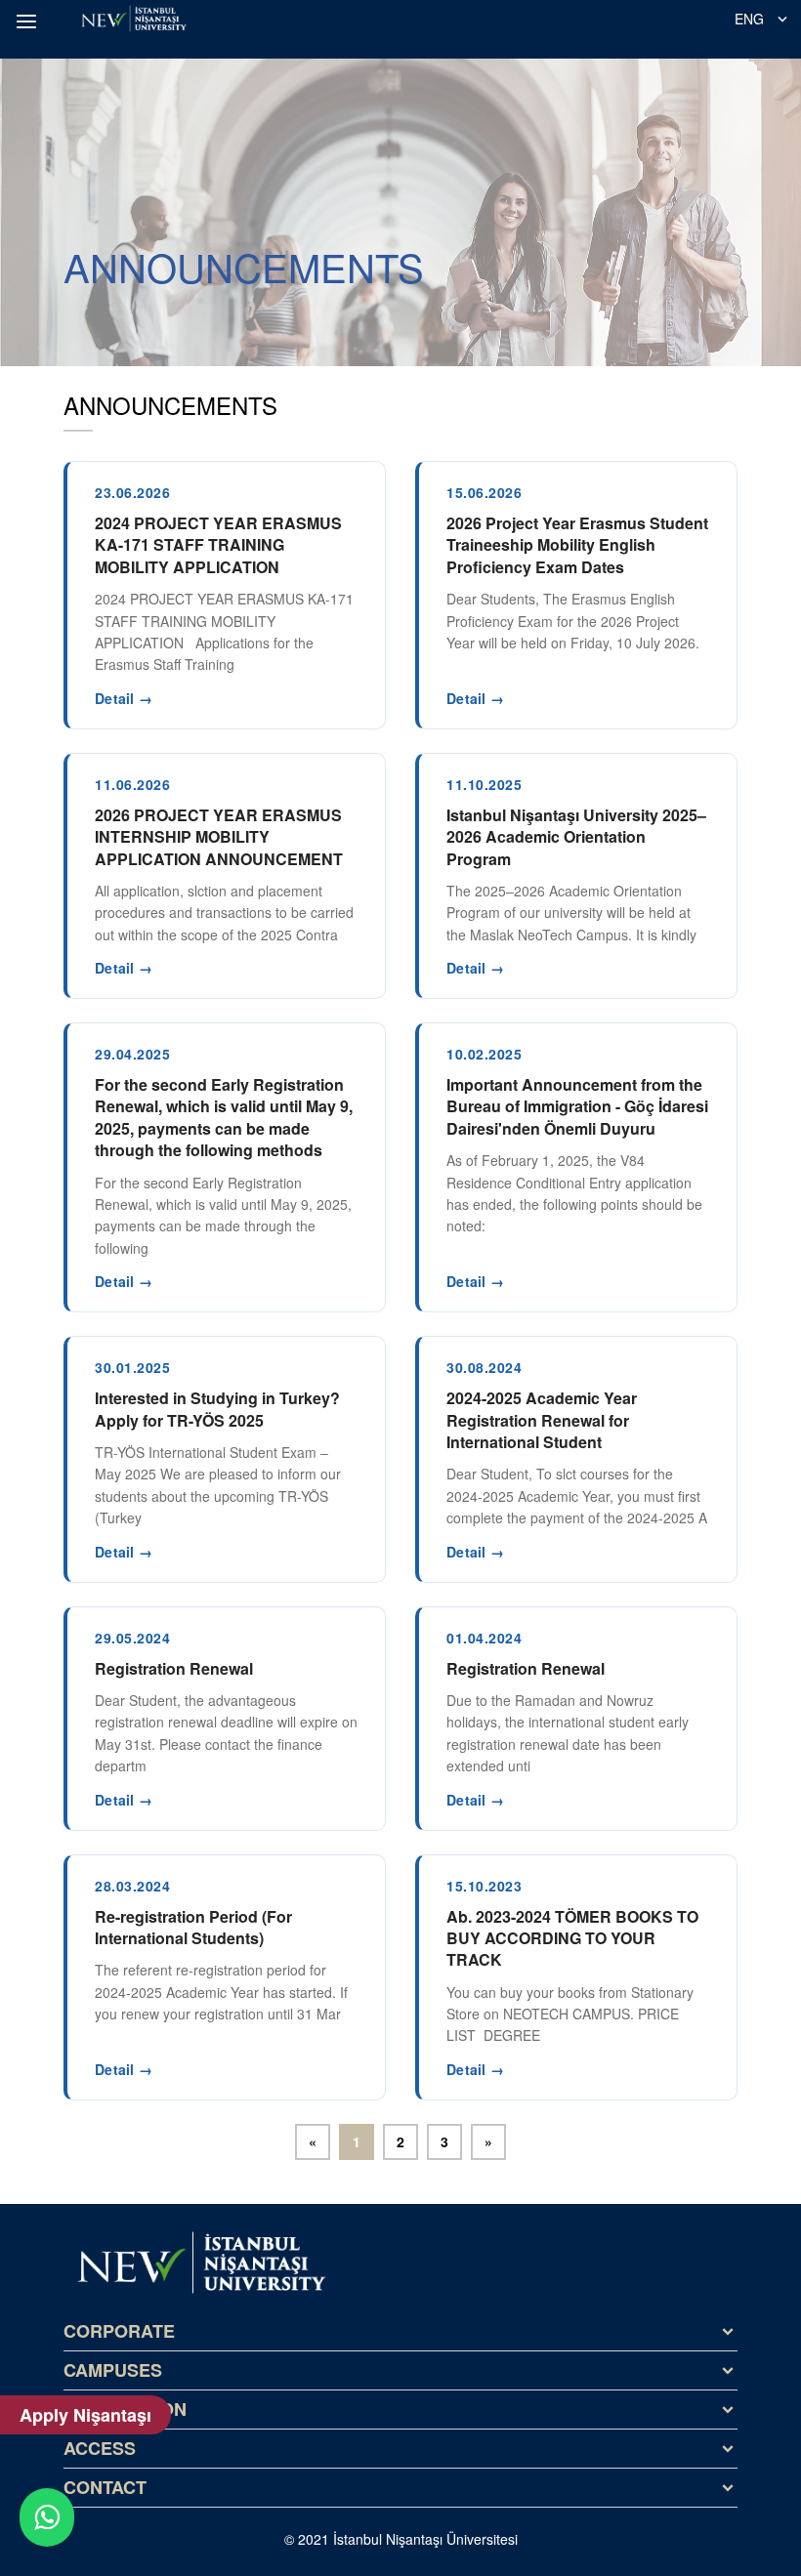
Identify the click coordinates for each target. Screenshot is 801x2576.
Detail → (124, 698)
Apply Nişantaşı (85, 2415)
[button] (29, 21)
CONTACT (105, 2487)
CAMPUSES (113, 2370)
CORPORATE (119, 2331)
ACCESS (100, 2448)
